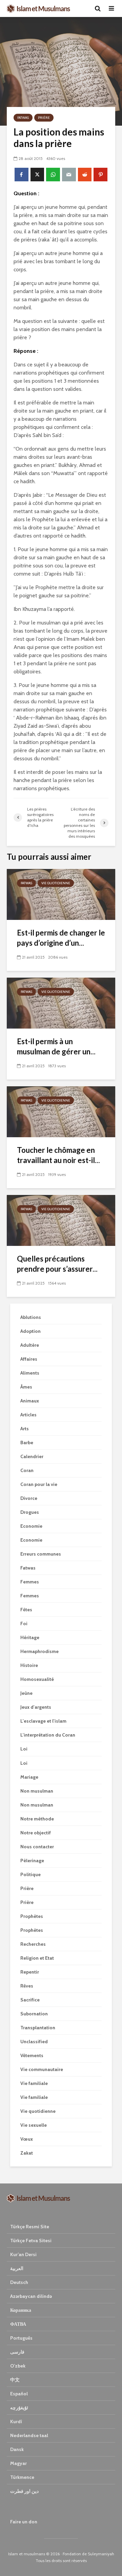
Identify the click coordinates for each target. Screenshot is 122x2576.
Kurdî (16, 2421)
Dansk (17, 2449)
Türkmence (22, 2477)
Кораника (21, 2310)
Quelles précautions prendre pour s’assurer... (57, 1264)
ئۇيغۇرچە (19, 2408)
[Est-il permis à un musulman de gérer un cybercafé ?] (61, 1003)
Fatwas (23, 118)
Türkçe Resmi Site (30, 2227)
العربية (17, 2268)
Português (21, 2338)
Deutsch (19, 2282)
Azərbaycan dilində (31, 2296)
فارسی (17, 2352)
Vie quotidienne (56, 883)
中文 (15, 2380)
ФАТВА (18, 2324)
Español (19, 2394)
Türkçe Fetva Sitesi (31, 2241)
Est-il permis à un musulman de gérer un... (56, 1046)
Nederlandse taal (29, 2435)
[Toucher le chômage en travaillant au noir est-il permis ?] (61, 1111)
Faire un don (24, 2522)
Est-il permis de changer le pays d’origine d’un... (61, 938)
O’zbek (18, 2366)
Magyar (18, 2463)
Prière (44, 118)
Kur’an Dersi (23, 2254)
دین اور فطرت (24, 2491)
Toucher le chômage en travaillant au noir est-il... (58, 1155)
